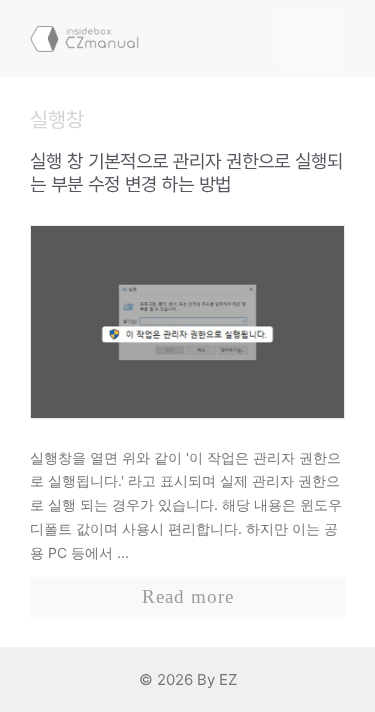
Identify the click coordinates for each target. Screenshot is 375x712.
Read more (188, 596)
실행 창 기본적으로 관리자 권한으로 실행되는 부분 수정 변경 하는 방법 (186, 173)
